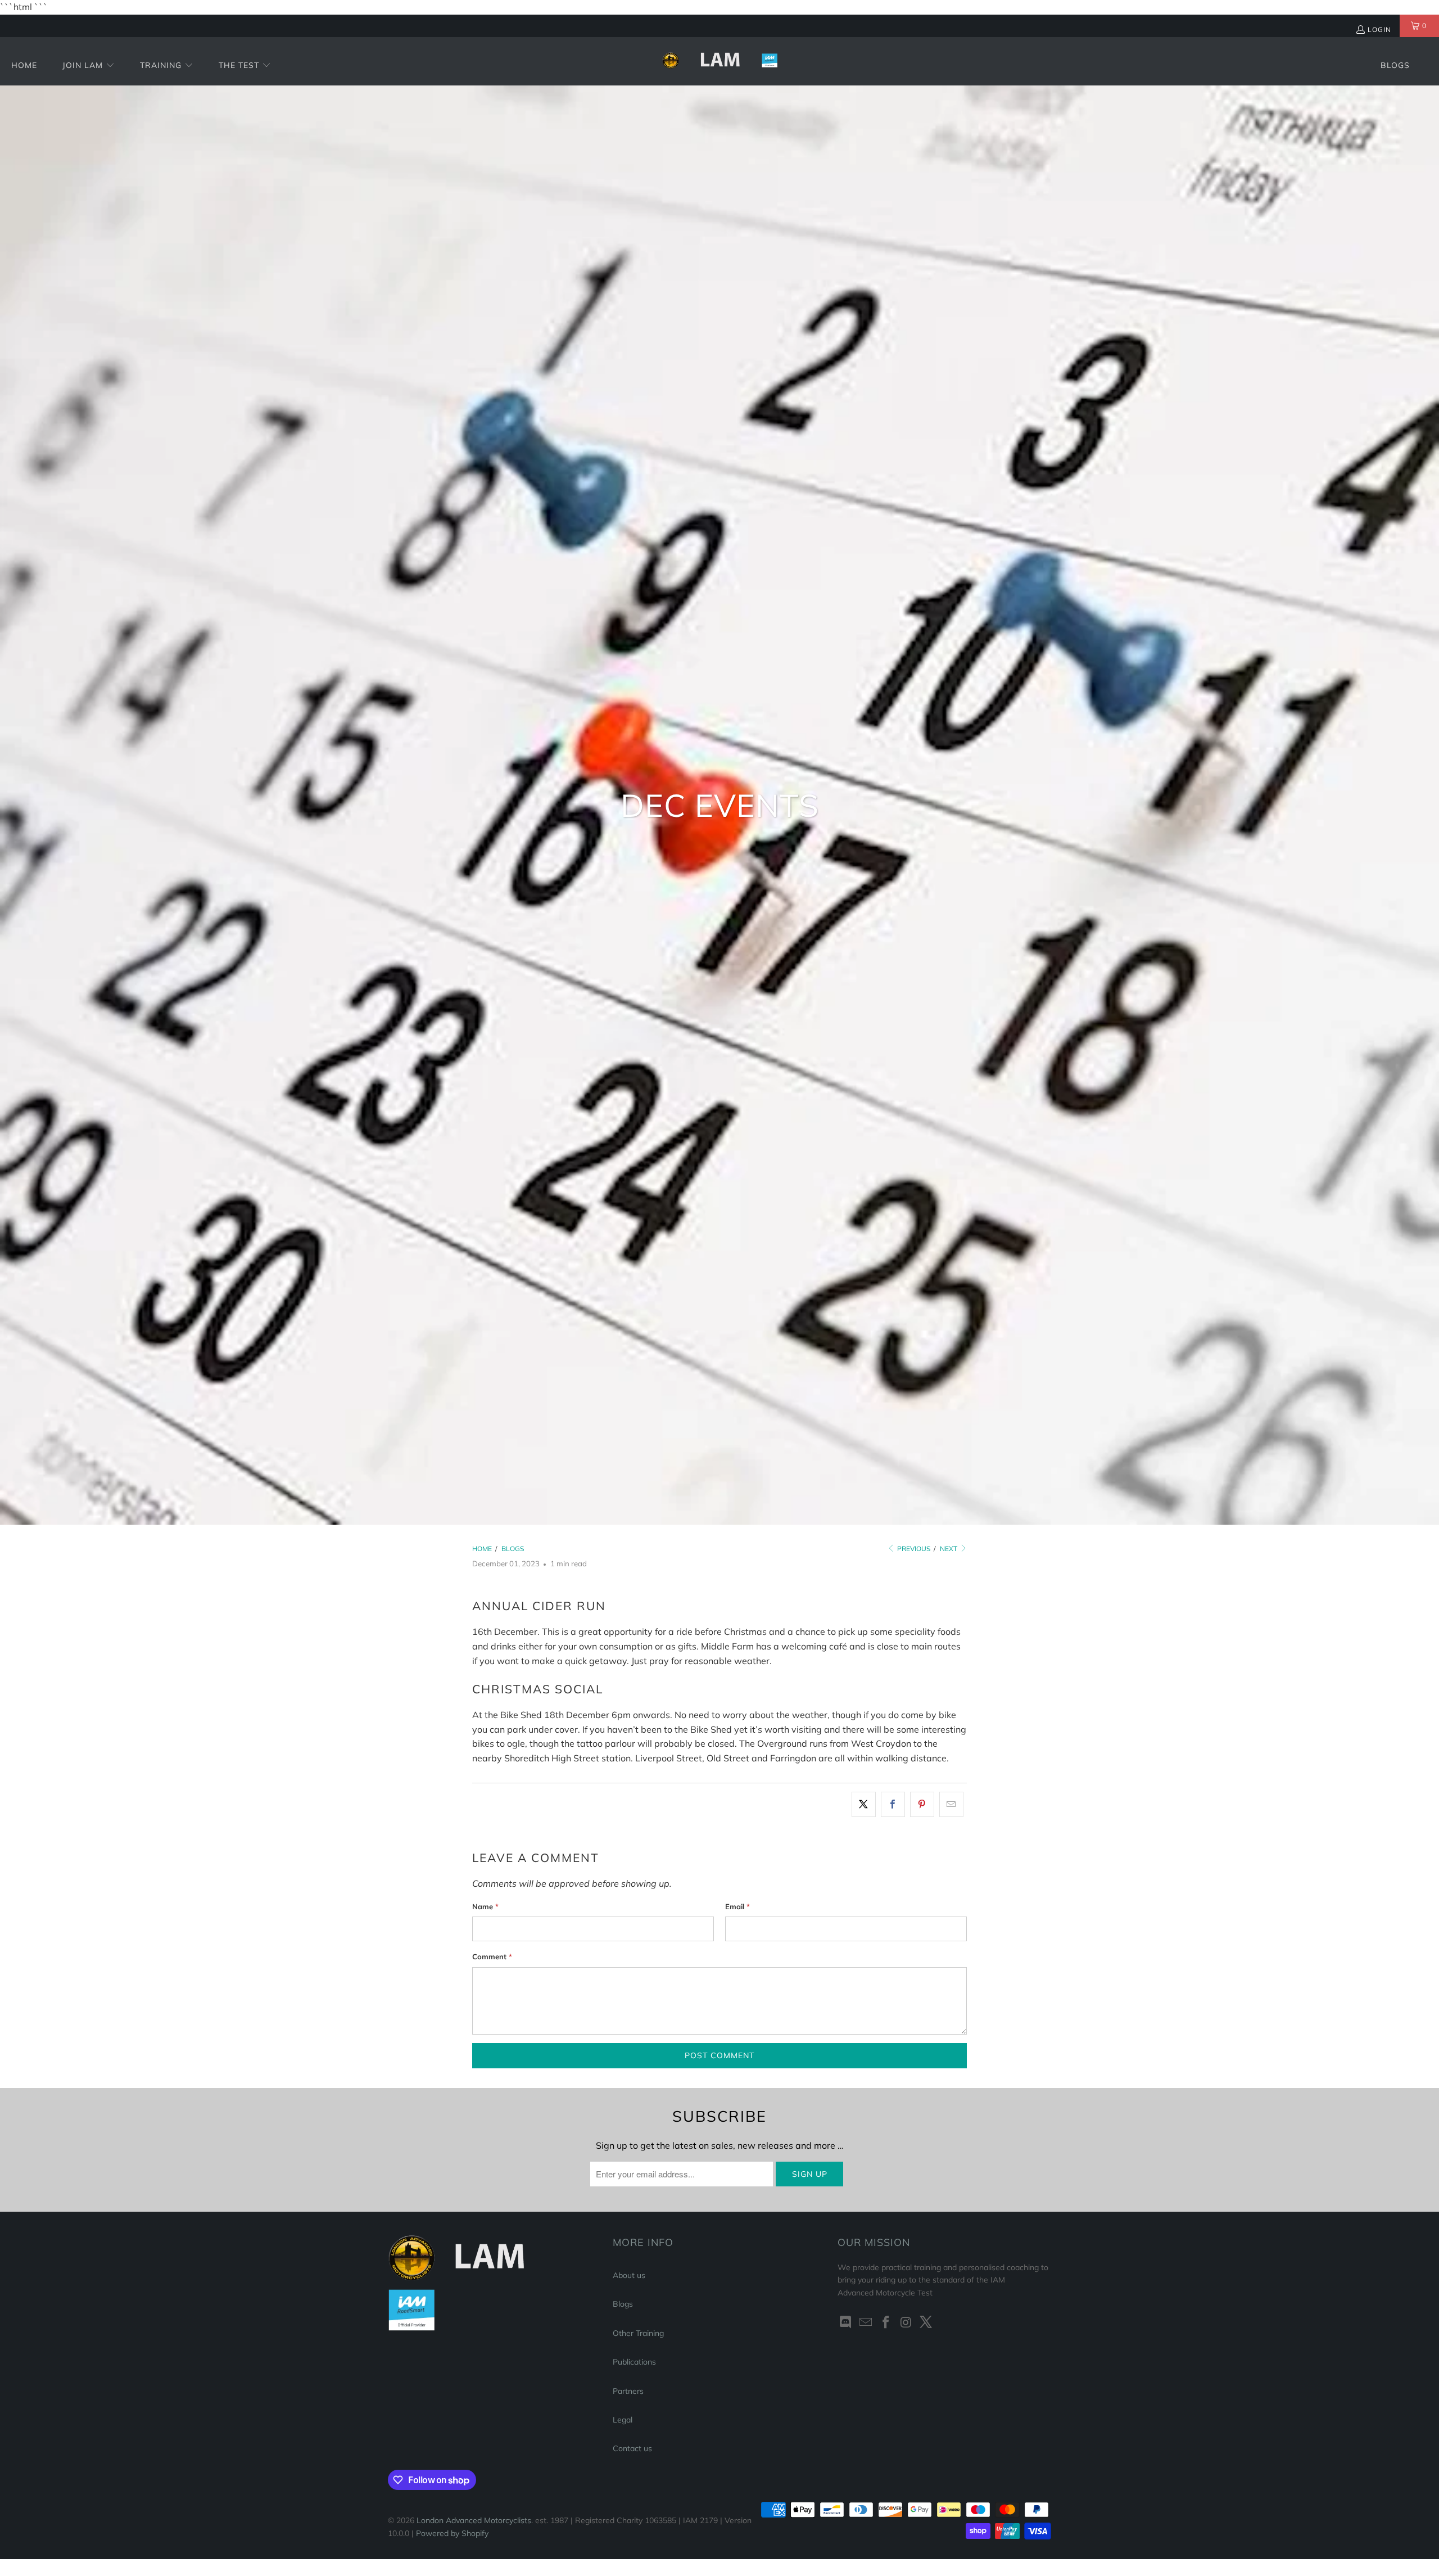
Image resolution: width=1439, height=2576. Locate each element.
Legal (623, 2420)
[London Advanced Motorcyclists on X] (926, 2323)
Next (949, 1549)
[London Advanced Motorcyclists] (720, 61)
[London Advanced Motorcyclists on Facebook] (886, 2323)
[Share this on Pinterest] (922, 1805)
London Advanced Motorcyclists (474, 2520)
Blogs (623, 2304)
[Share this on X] (864, 1805)
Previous (913, 1549)
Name (485, 1906)
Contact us (632, 2448)
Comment (492, 1956)
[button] (89, 66)
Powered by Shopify (452, 2533)
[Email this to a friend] (951, 1805)
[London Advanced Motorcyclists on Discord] (846, 2323)
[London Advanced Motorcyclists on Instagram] (906, 2323)
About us (629, 2275)
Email (737, 1906)
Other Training (638, 2333)
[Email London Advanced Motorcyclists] (866, 2323)
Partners (628, 2391)
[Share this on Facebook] (893, 1805)
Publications (634, 2362)
